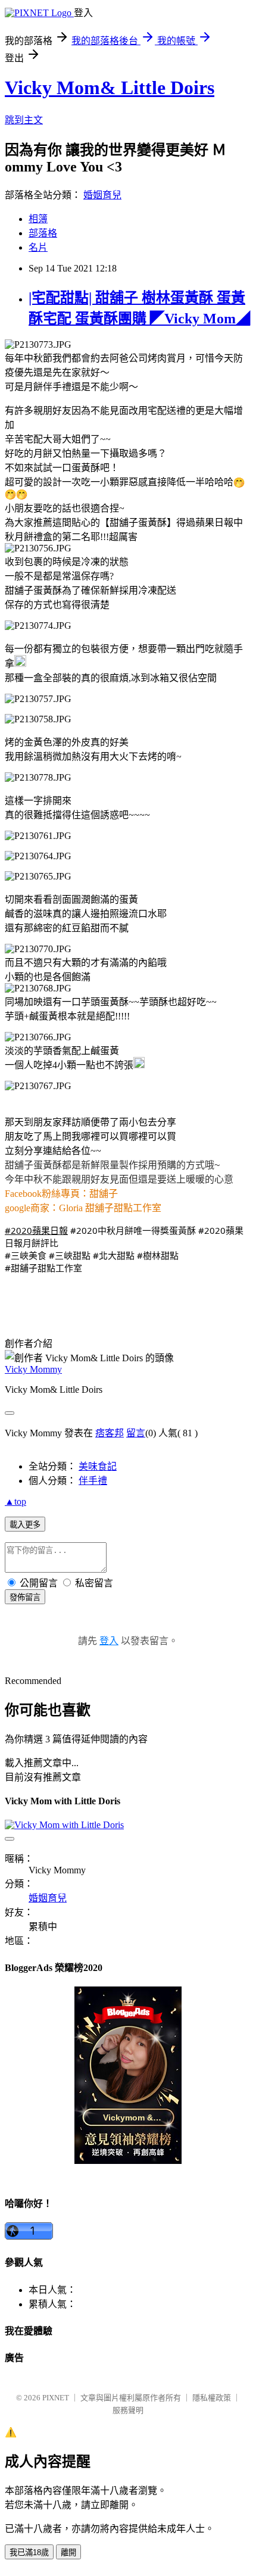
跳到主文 (24, 120)
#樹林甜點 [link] (158, 1255)
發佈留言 (25, 1597)
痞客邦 (110, 1433)
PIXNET (56, 2398)
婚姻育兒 (102, 195)
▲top (15, 1501)
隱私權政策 (212, 2398)
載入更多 (25, 1525)
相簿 (38, 219)
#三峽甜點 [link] (70, 1255)
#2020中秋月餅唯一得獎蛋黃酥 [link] (133, 1230)
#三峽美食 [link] (26, 1255)
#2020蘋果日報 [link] (36, 1230)
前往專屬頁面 (128, 2075)
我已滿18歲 (29, 2552)
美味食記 (98, 1466)
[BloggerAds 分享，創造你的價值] (128, 2021)
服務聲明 (128, 2410)
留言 (136, 1433)
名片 (38, 247)
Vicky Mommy (33, 1369)
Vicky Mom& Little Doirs (110, 88)
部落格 (43, 233)
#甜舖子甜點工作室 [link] (43, 1268)
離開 (68, 2552)
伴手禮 (93, 1481)
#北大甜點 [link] (114, 1255)
